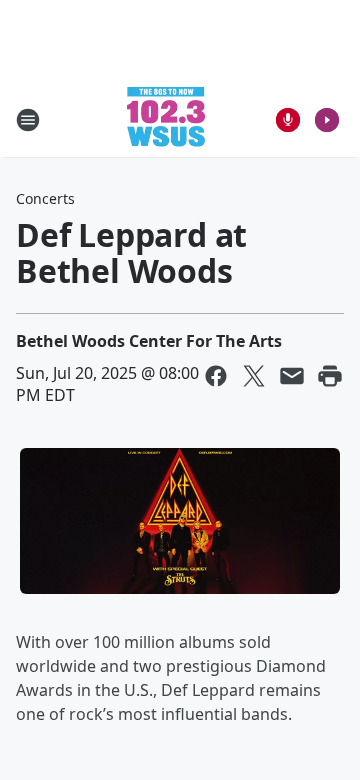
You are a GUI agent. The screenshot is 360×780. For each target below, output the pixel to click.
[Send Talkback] (288, 120)
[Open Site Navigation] (28, 120)
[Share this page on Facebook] (216, 376)
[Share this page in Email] (292, 376)
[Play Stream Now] (327, 120)
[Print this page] (330, 376)
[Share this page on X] (254, 376)
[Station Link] (166, 119)
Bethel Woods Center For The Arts (149, 341)
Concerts (45, 198)
